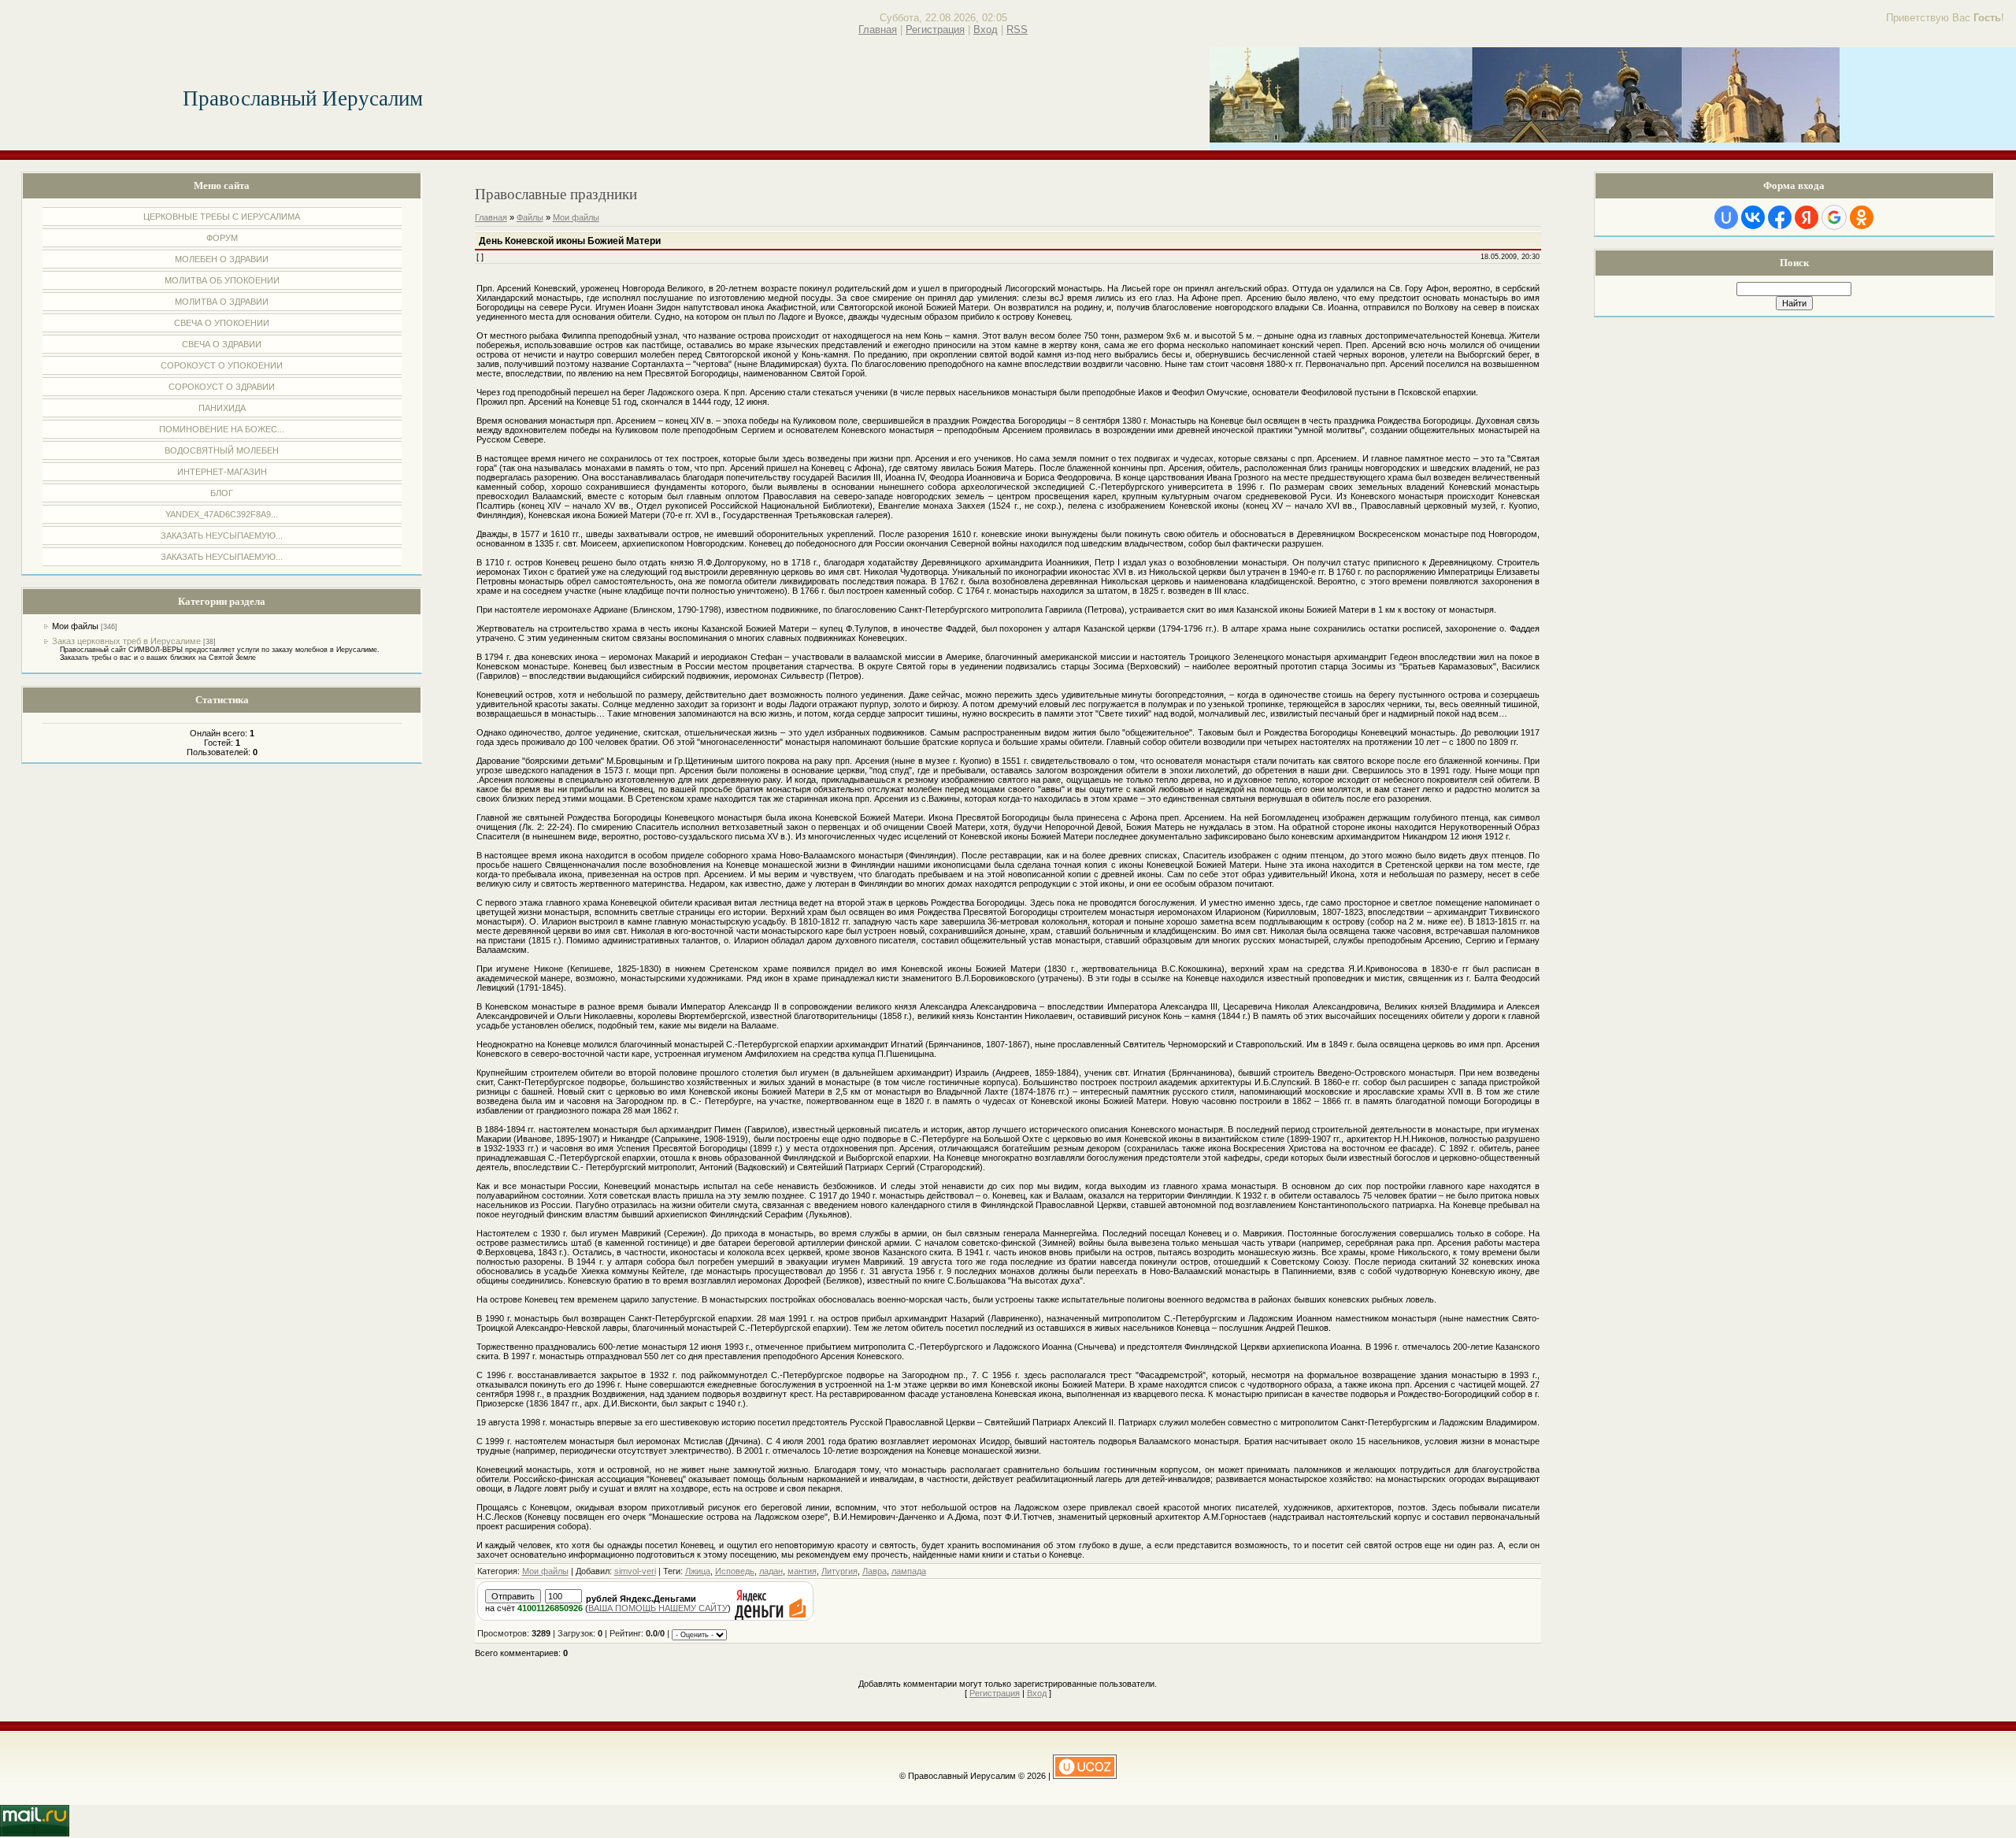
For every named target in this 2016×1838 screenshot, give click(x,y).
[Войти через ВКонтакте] (1753, 217)
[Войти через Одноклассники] (1862, 217)
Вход (986, 30)
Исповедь (735, 1571)
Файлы (530, 217)
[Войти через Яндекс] (1807, 217)
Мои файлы (75, 626)
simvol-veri (635, 1571)
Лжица (698, 1571)
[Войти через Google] (1834, 217)
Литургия (839, 1571)
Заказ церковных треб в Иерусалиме (126, 641)
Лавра (875, 1571)
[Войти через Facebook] (1780, 217)
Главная (878, 30)
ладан (771, 1571)
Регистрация (935, 30)
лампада (909, 1571)
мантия (802, 1571)
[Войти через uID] (1726, 217)
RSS (1017, 30)
